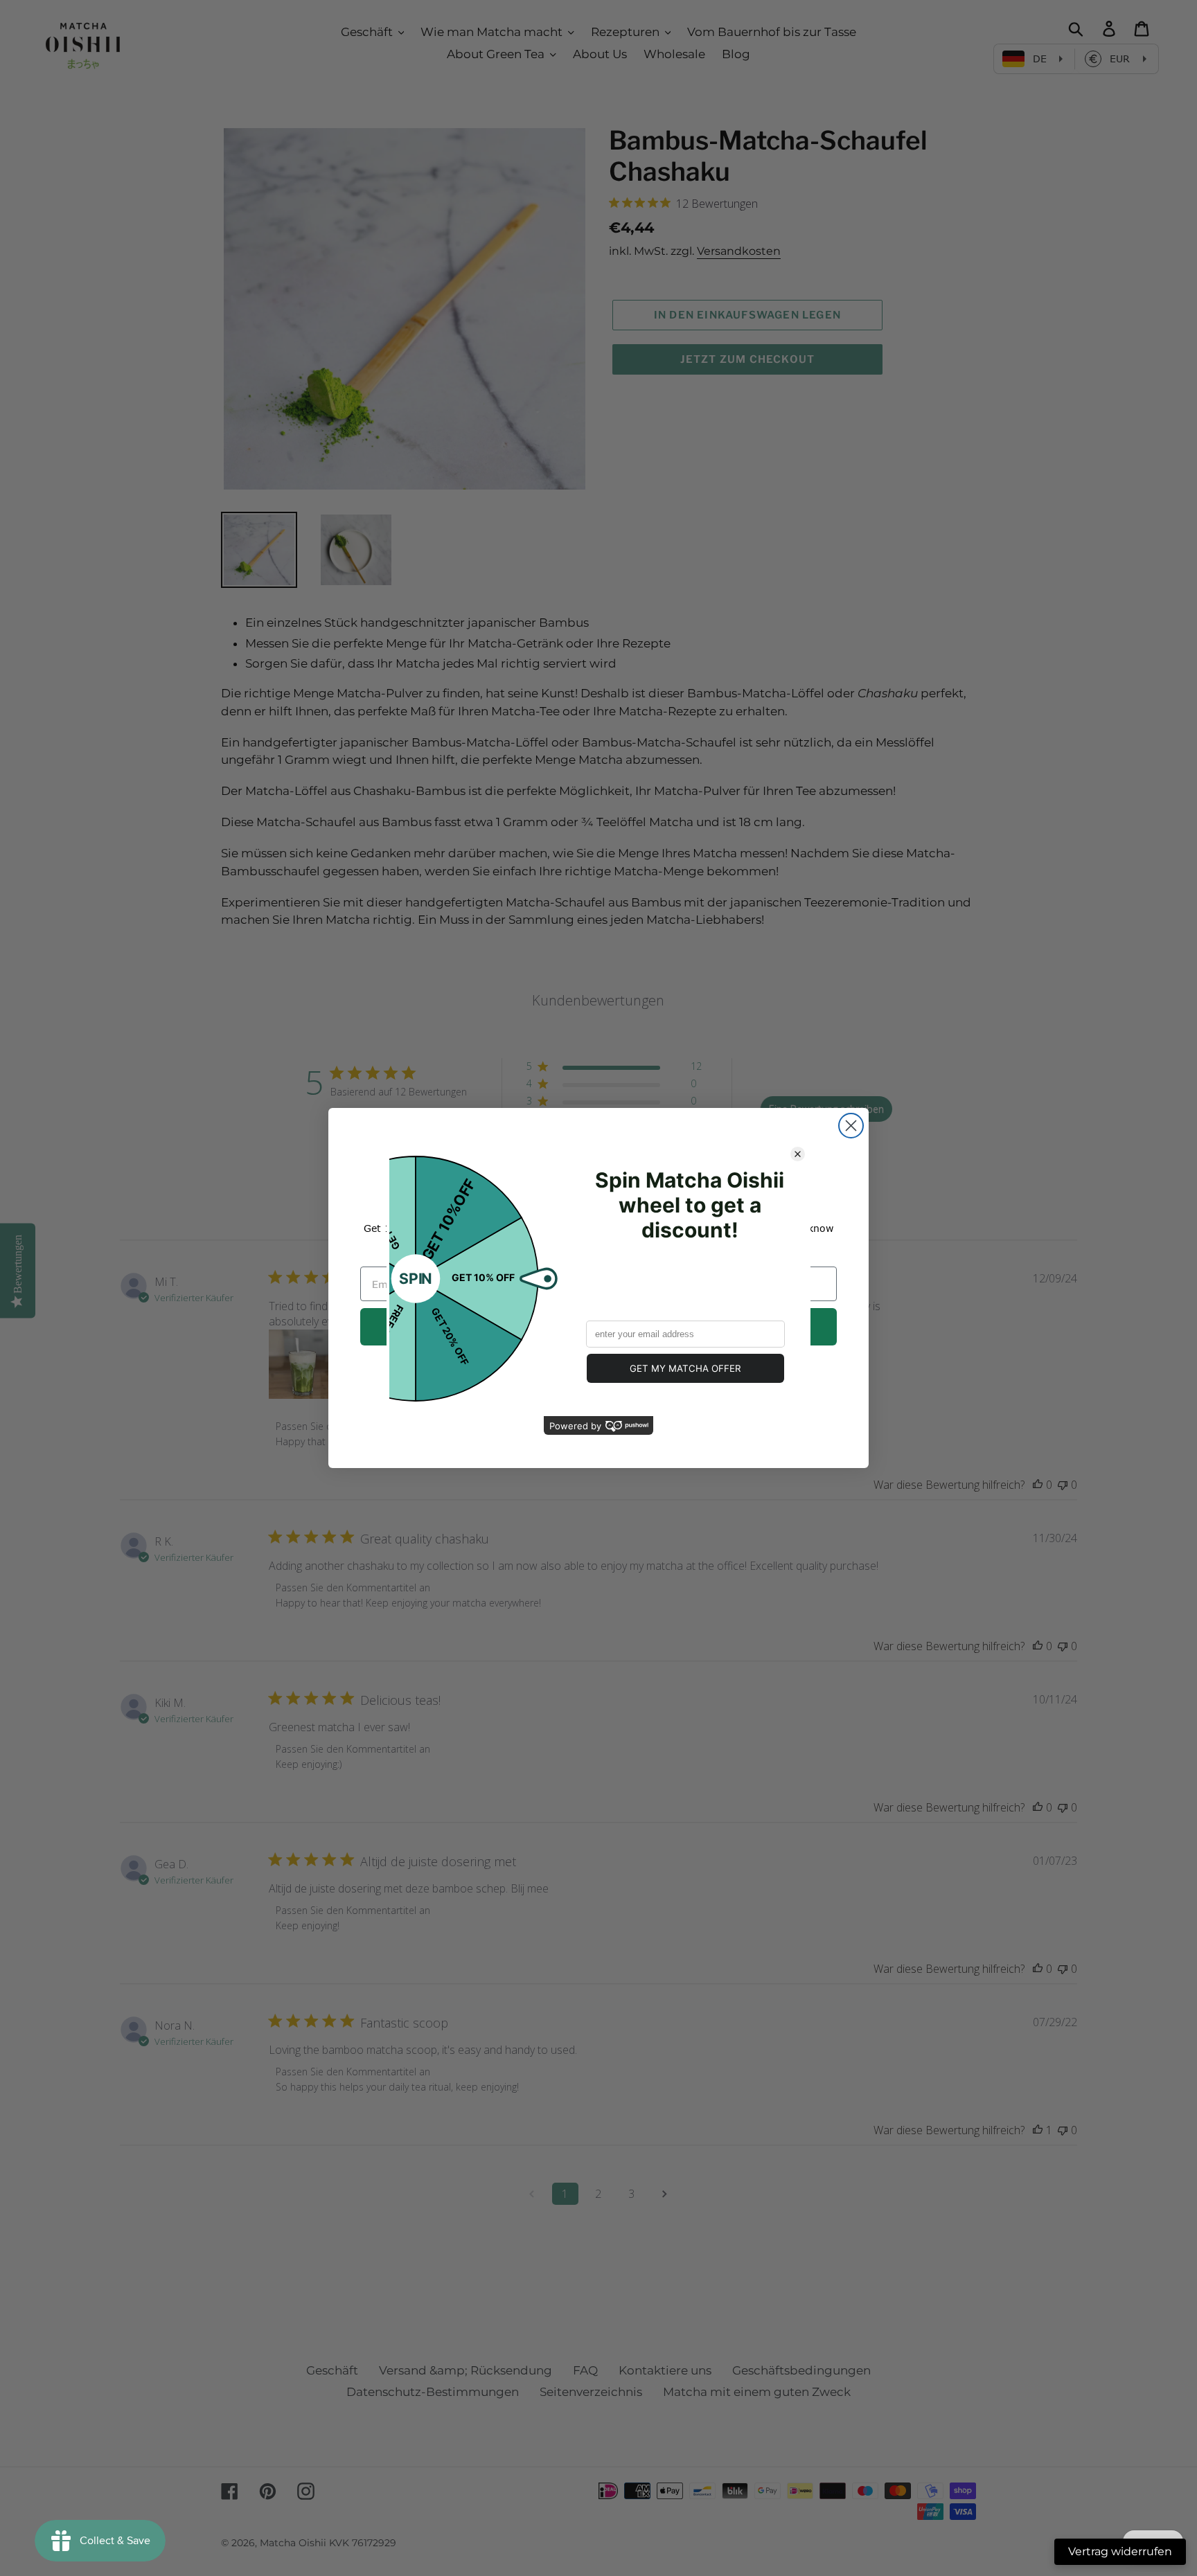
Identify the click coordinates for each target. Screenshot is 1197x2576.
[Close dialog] (851, 1126)
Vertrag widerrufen (1120, 2551)
